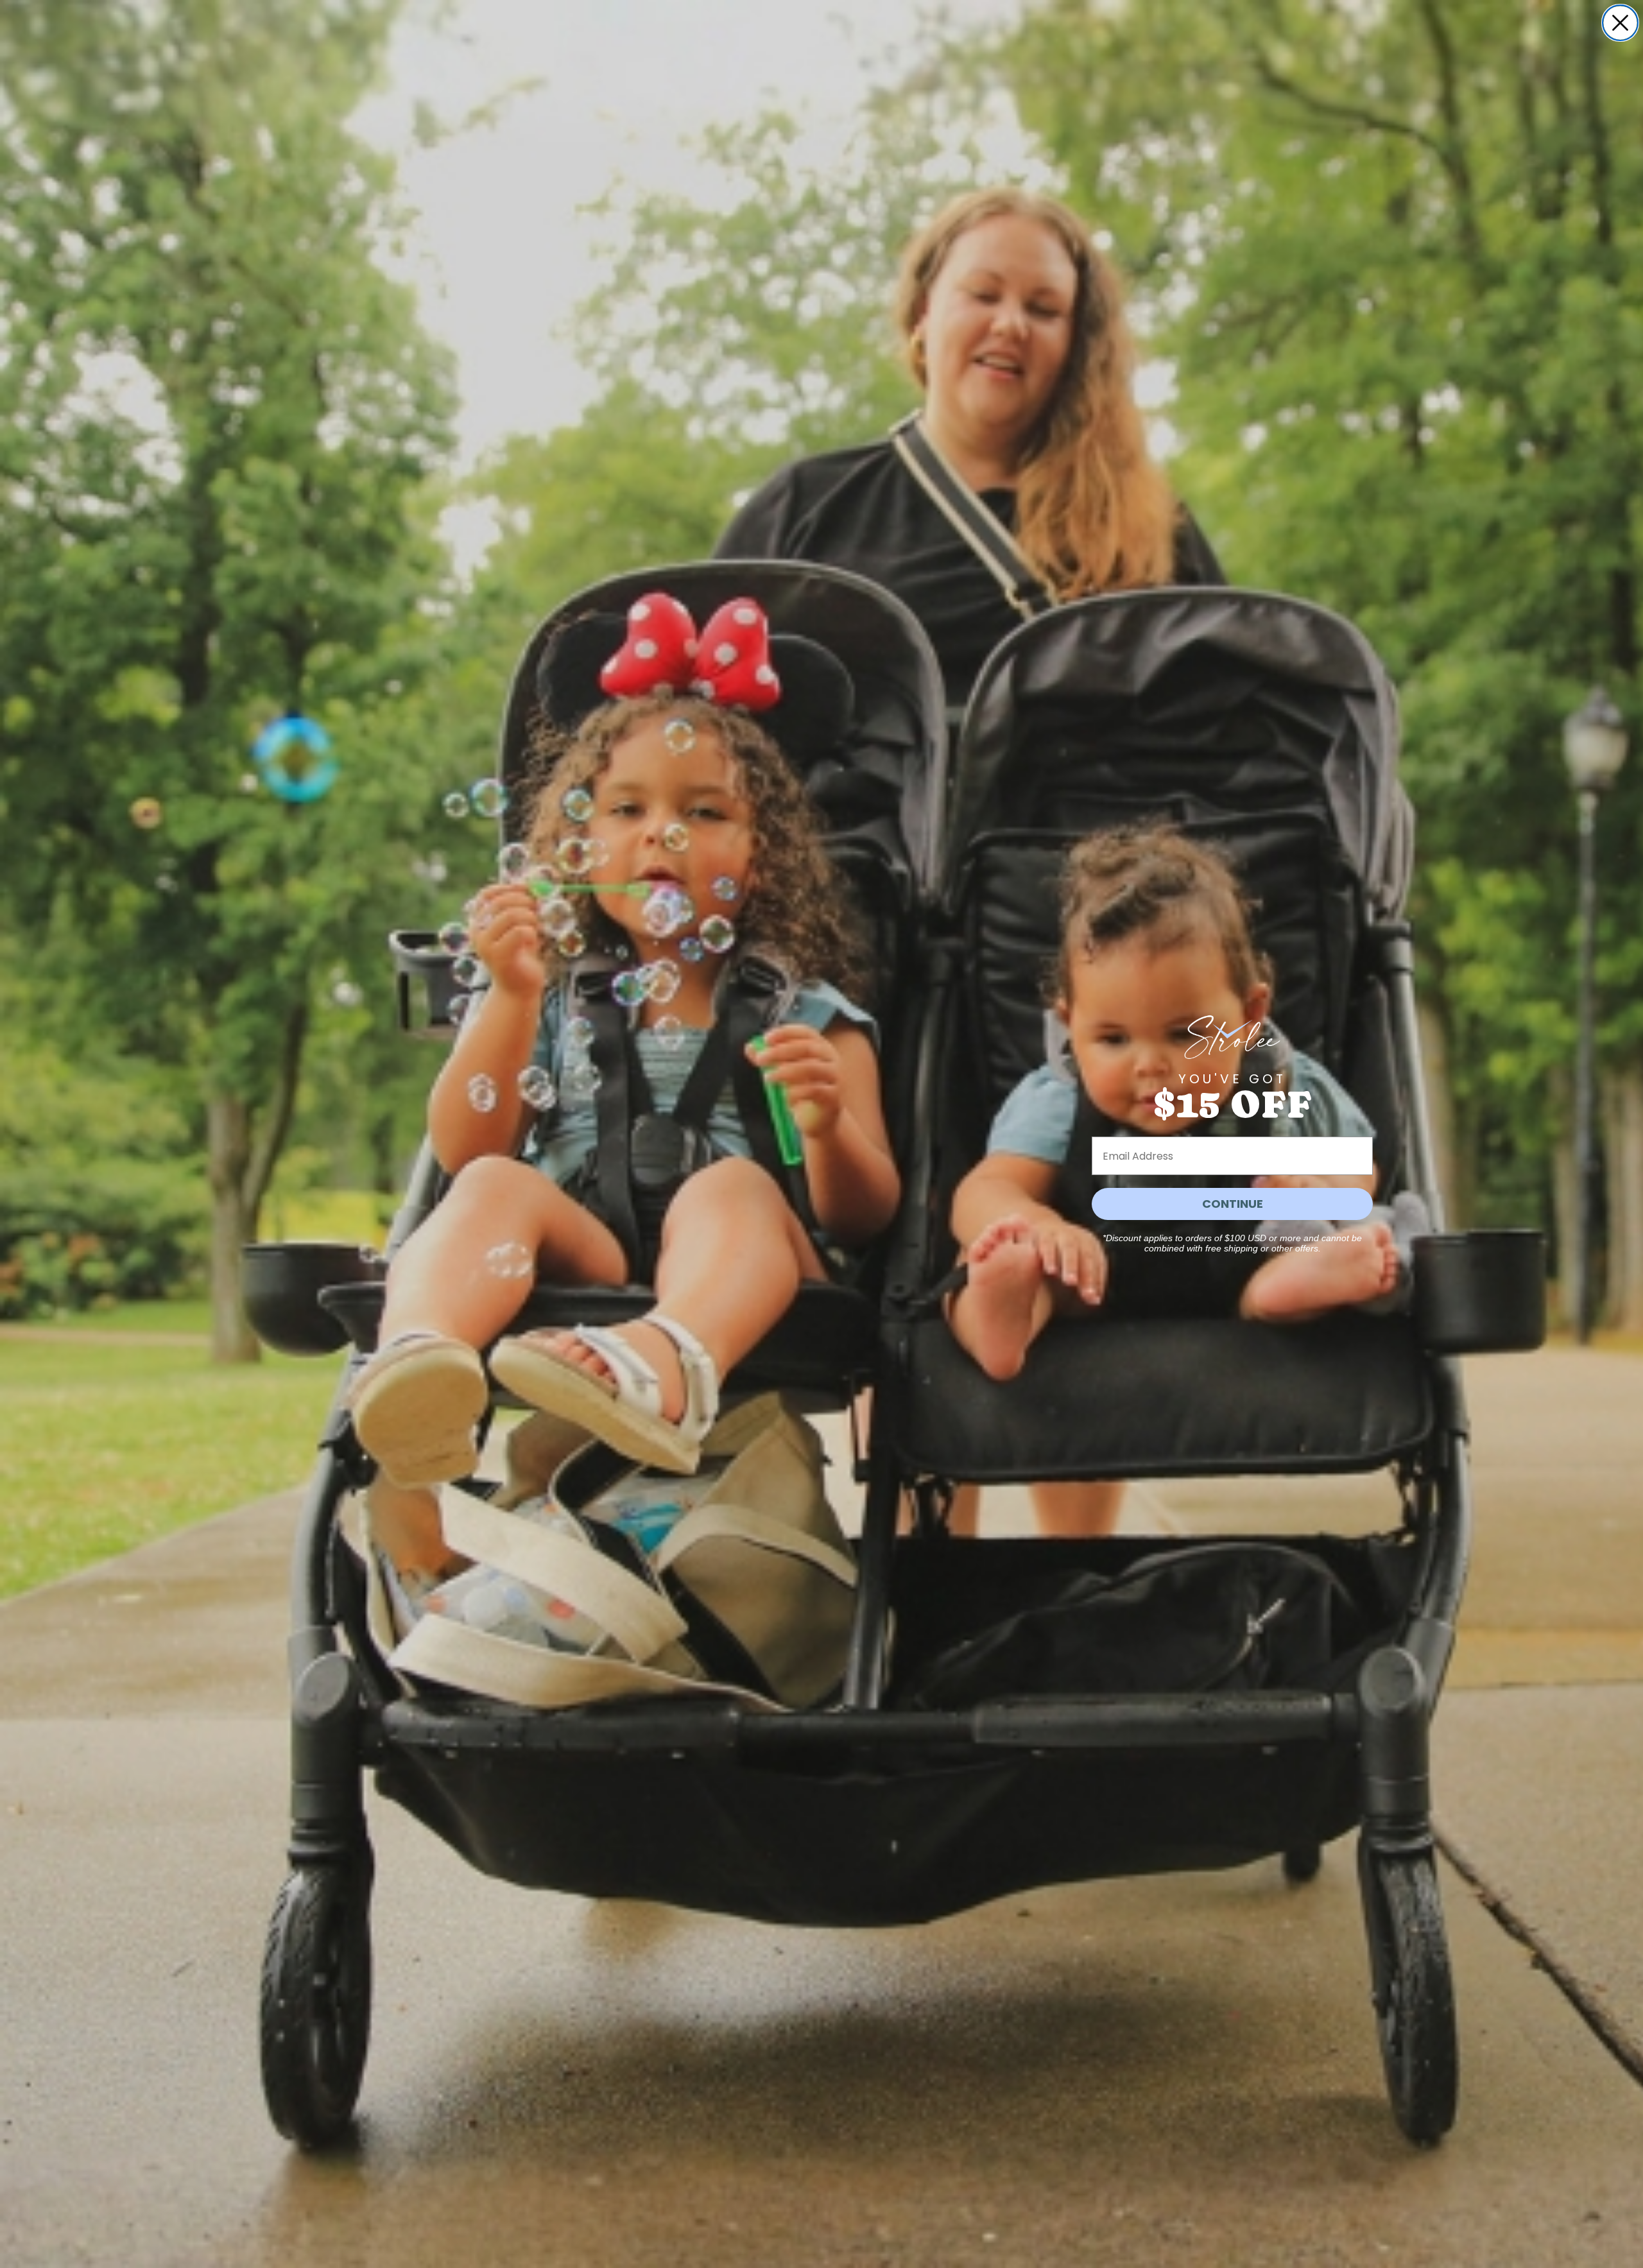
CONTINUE (1233, 1204)
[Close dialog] (1620, 23)
